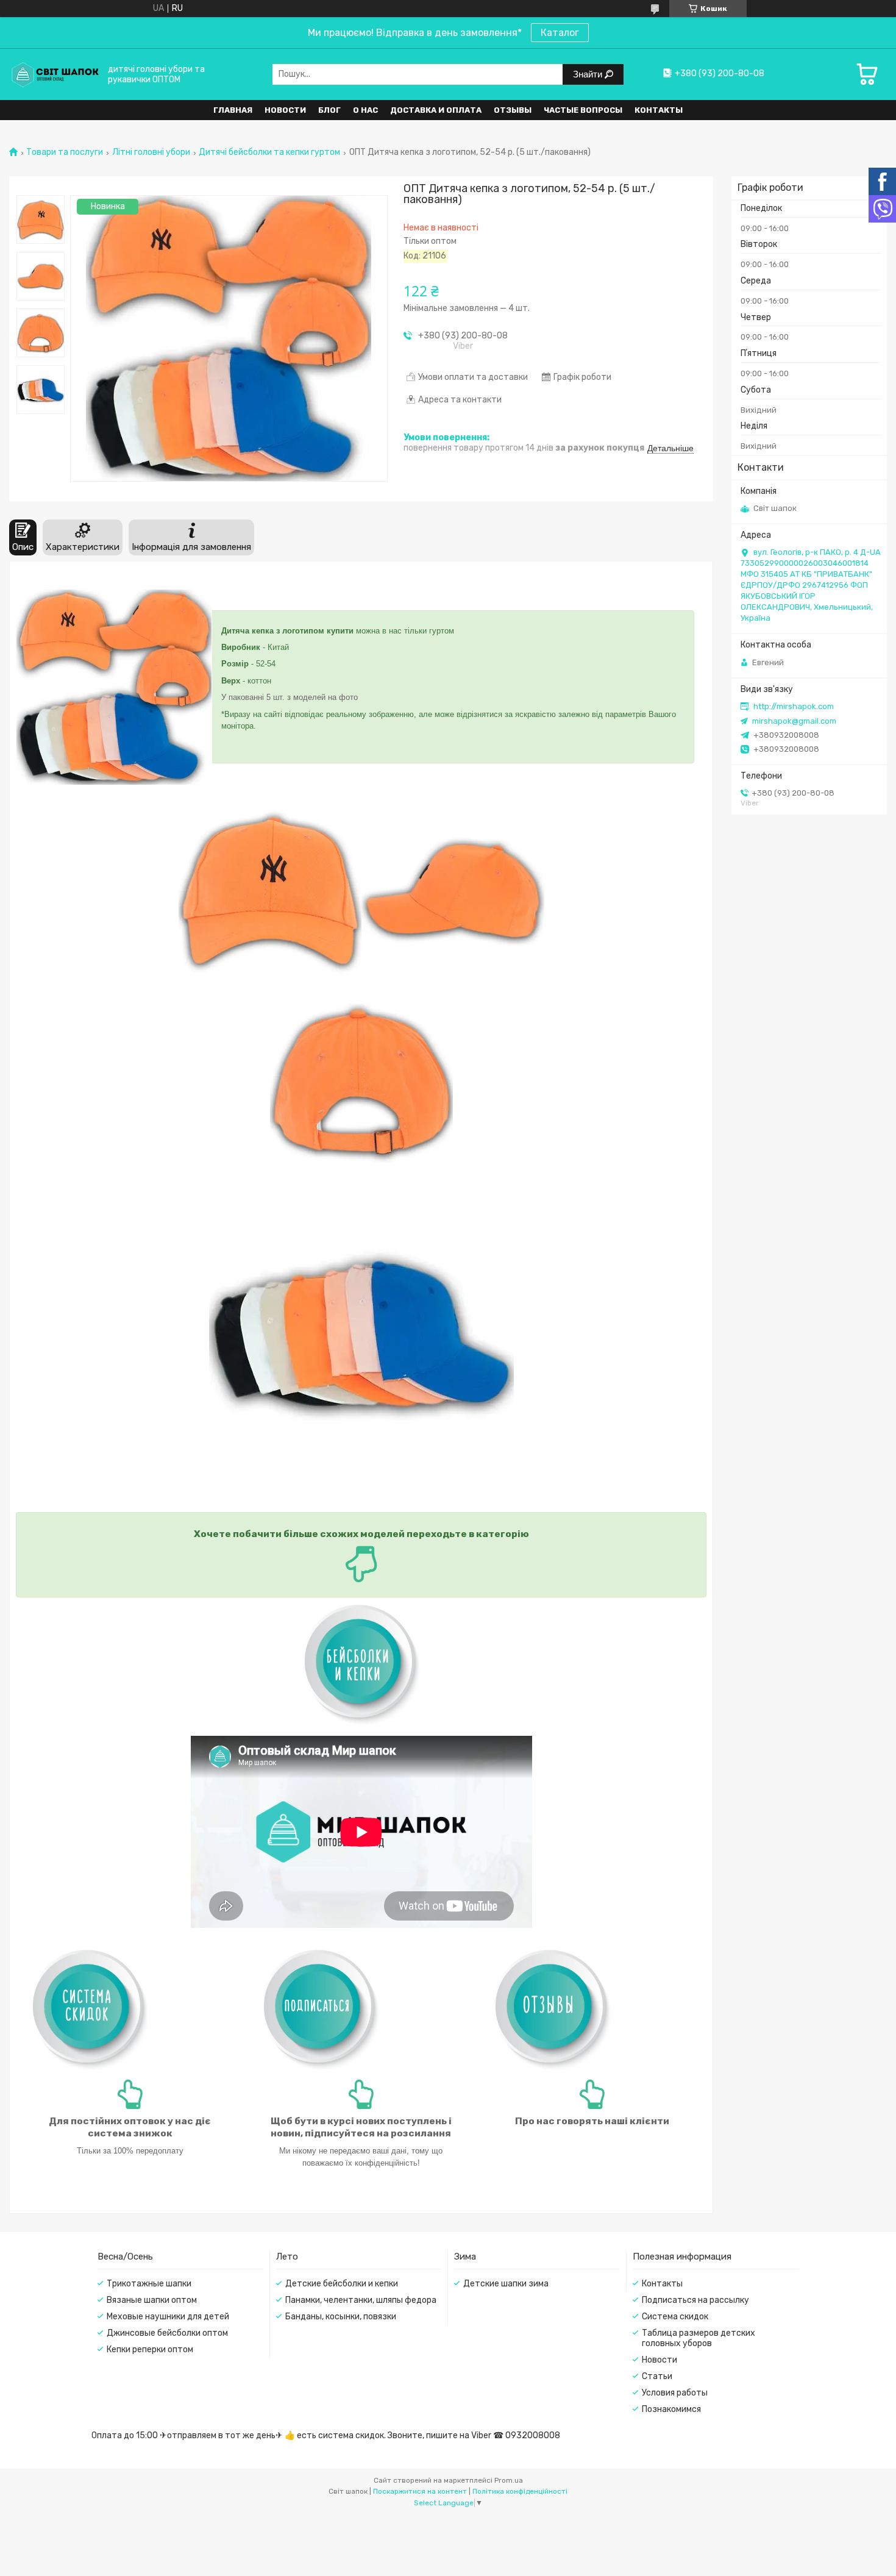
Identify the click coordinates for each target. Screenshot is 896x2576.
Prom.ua (509, 2480)
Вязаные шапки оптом (152, 2300)
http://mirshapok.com (794, 706)
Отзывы (513, 110)
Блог (329, 110)
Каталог (560, 33)
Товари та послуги (65, 152)
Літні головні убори (151, 152)
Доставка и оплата (436, 110)
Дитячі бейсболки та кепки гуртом (269, 152)
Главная (233, 110)
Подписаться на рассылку (695, 2300)
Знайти (589, 74)
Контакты (659, 110)
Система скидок (675, 2317)
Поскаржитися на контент (420, 2491)
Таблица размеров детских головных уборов (699, 2338)
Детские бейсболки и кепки (342, 2284)
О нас (365, 110)
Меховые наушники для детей (168, 2317)
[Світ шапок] (55, 74)
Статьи (657, 2376)
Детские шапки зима (506, 2284)
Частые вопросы (583, 110)
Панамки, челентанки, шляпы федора (361, 2300)
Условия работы (675, 2393)
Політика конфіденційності (520, 2491)
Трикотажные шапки (149, 2284)
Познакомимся (671, 2409)
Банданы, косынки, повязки (341, 2317)
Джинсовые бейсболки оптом (167, 2333)
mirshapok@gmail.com (794, 721)
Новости (285, 110)
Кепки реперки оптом (150, 2349)
